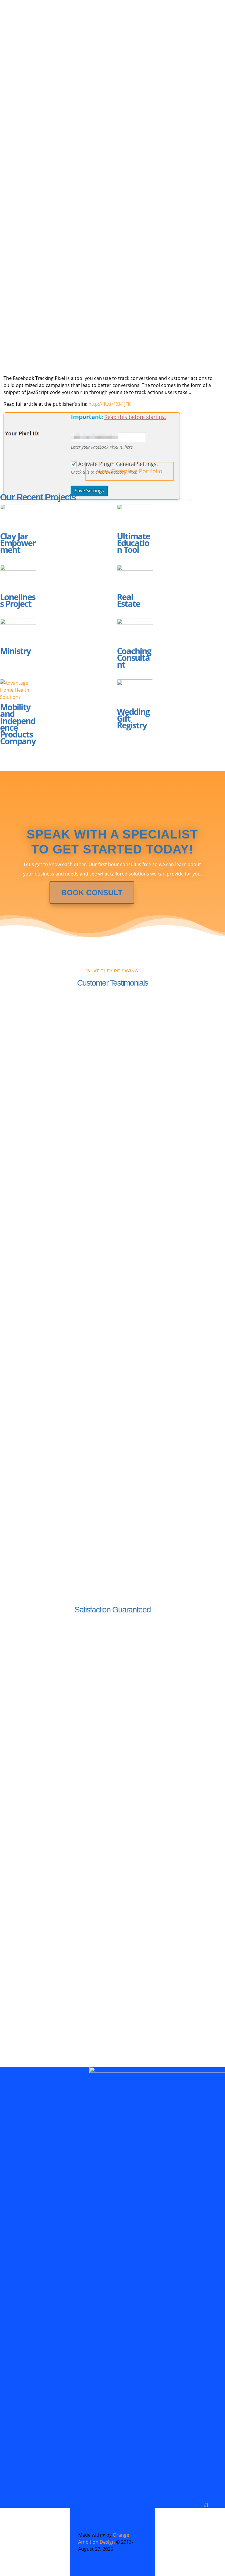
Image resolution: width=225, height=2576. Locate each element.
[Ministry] (18, 631)
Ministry (15, 651)
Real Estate (128, 600)
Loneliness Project (18, 600)
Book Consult (92, 893)
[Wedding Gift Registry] (135, 692)
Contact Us (54, 1719)
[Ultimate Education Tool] (135, 517)
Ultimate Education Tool (133, 543)
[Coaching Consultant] (135, 631)
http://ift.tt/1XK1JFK (110, 404)
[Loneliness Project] (18, 578)
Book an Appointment (59, 284)
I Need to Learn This (56, 261)
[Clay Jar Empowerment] (18, 517)
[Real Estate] (135, 578)
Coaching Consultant (134, 658)
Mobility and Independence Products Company (18, 724)
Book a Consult (55, 2026)
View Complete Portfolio (129, 471)
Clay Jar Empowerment (18, 543)
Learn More (55, 1833)
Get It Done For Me (82, 224)
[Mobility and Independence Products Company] (18, 690)
